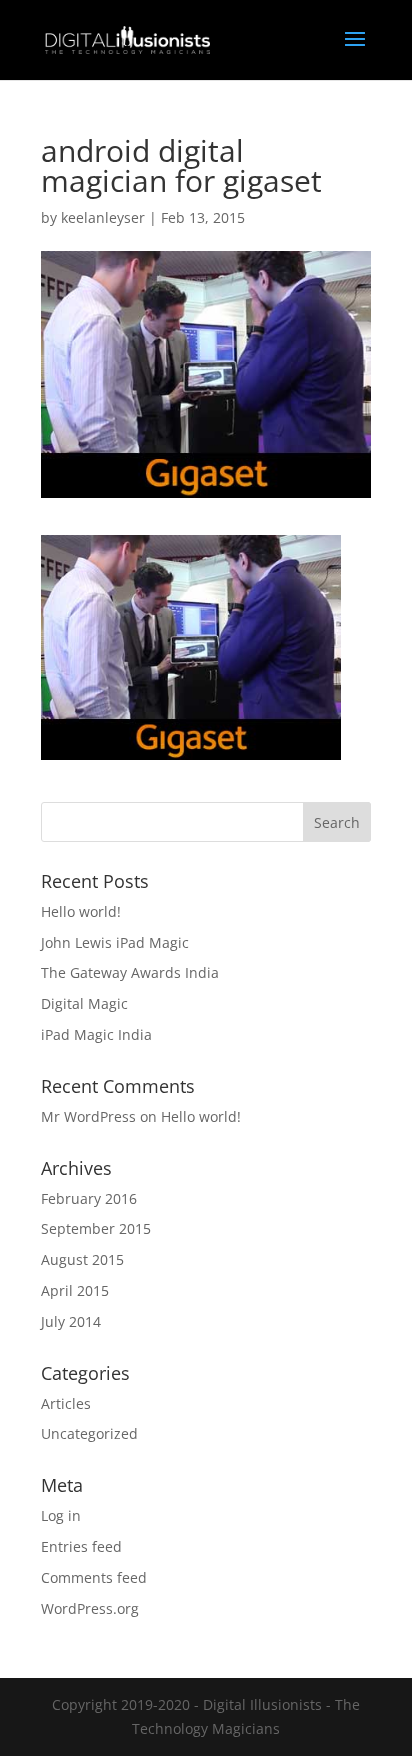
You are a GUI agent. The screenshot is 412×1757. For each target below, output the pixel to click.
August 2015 (82, 1259)
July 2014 (71, 1321)
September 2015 (96, 1228)
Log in (61, 1515)
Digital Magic (84, 1003)
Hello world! (81, 911)
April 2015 (75, 1290)
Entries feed (81, 1546)
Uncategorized (89, 1433)
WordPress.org (90, 1608)
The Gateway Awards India (130, 972)
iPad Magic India (96, 1034)
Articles (66, 1403)
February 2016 (89, 1198)
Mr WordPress (88, 1116)
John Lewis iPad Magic (115, 942)
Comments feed (94, 1577)
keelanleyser (103, 217)
